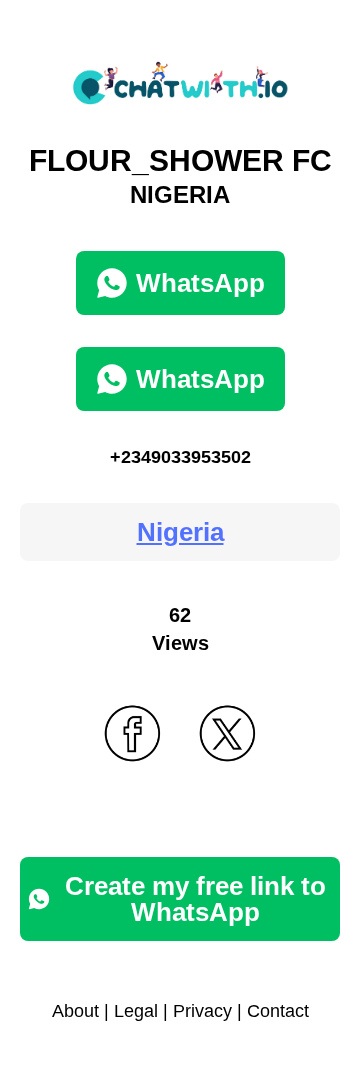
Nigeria (180, 532)
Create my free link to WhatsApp (195, 899)
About (75, 1011)
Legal (136, 1011)
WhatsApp (200, 283)
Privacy (202, 1011)
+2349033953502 (180, 457)
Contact (278, 1011)
